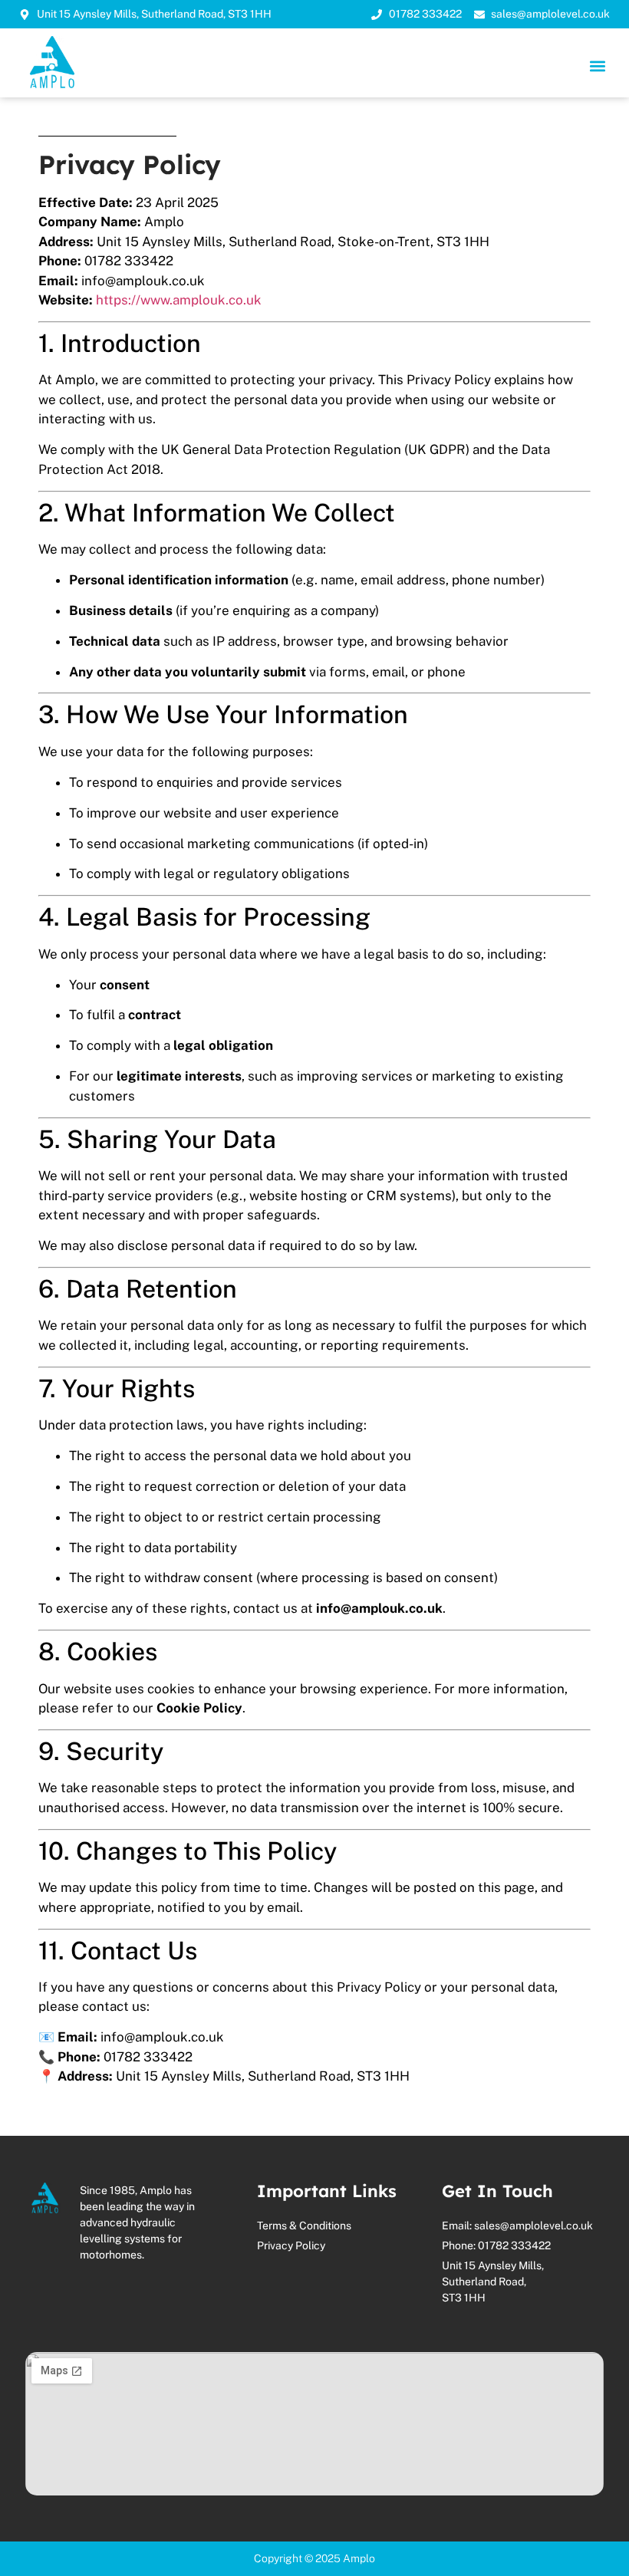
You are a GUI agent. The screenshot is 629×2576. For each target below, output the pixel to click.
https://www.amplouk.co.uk (179, 300)
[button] (597, 66)
